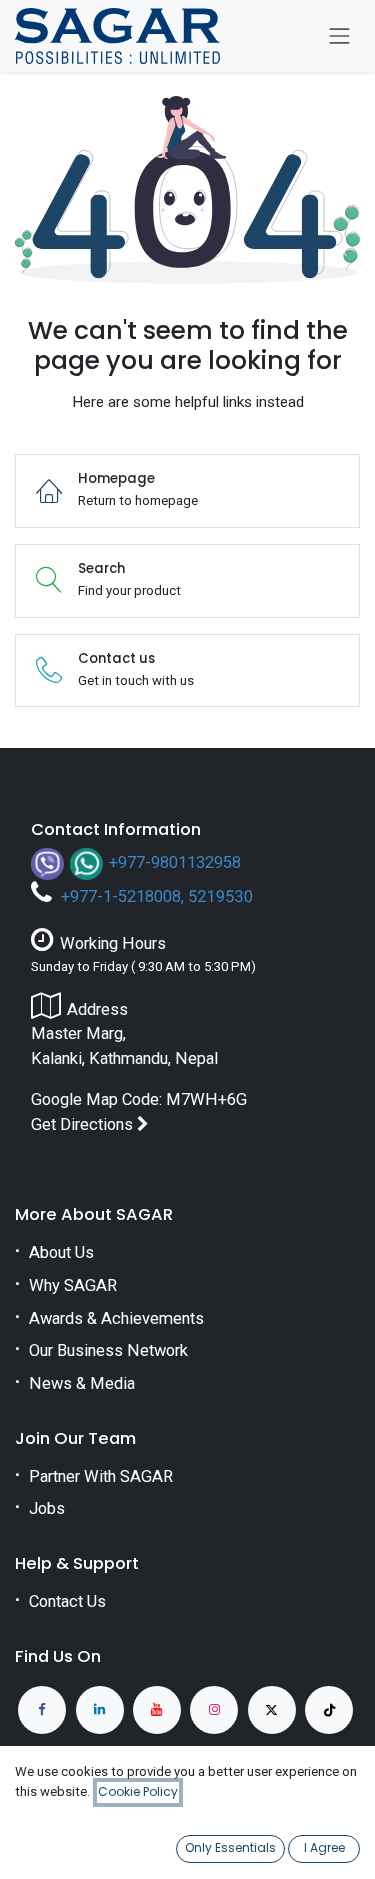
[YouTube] (157, 1710)
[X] (272, 1710)
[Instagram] (214, 1710)
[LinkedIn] (100, 1710)
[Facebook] (42, 1710)
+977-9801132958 (175, 861)
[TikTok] (329, 1710)
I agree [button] (324, 1847)
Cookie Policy (138, 1791)
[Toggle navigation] (340, 36)
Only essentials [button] (230, 1847)
